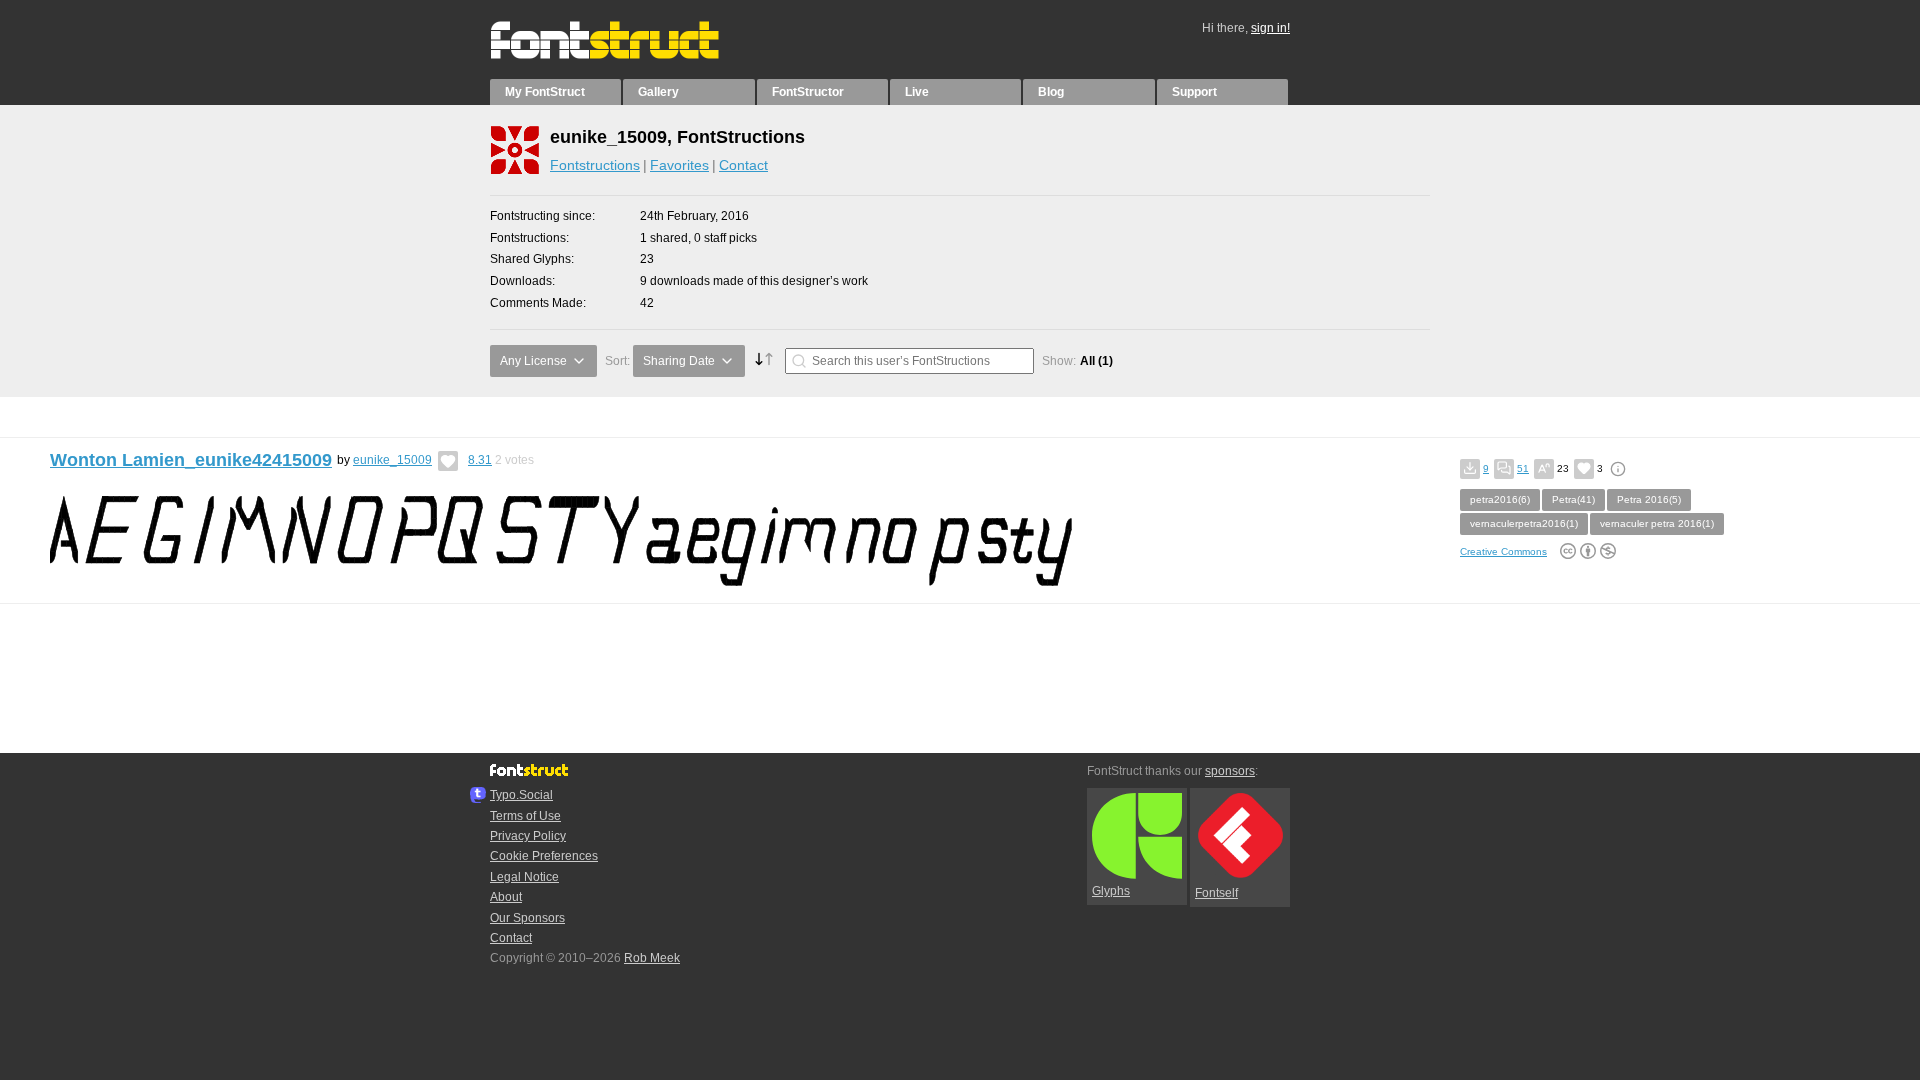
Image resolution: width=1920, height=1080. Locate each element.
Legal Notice (524, 877)
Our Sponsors (527, 918)
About (506, 897)
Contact (743, 165)
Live (917, 92)
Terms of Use (525, 816)
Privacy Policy (528, 836)
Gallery (658, 92)
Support (1194, 92)
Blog (1051, 92)
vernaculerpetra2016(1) (1524, 523)
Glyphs (1111, 891)
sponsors (1230, 771)
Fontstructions (595, 165)
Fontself (1216, 893)
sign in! (1270, 28)
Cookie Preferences (544, 856)
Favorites (679, 165)
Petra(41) (1573, 499)
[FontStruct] (625, 55)
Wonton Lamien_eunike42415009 (191, 460)
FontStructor (808, 92)
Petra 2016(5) (1649, 499)
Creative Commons (1503, 551)
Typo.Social (521, 795)
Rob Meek (652, 958)
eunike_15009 (392, 460)
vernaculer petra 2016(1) (1657, 523)
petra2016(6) (1500, 499)
